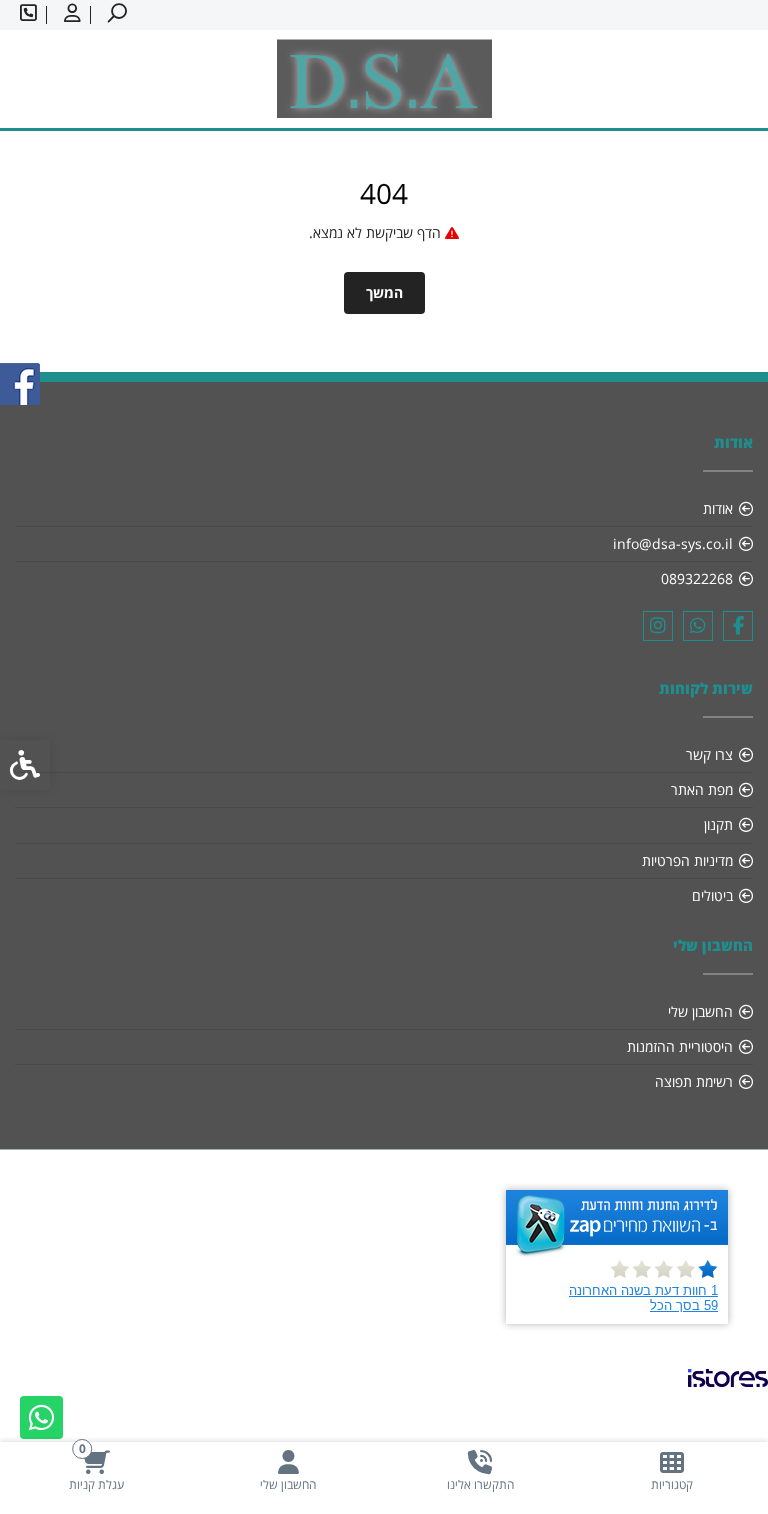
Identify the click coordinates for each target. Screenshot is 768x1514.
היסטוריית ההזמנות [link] (680, 1046)
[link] (672, 1470)
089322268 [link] (697, 578)
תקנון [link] (718, 824)
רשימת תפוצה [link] (694, 1081)
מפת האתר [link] (702, 789)
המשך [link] (384, 292)
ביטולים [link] (712, 895)
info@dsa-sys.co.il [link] (673, 543)
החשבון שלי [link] (700, 1011)
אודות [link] (718, 508)
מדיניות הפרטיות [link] (687, 860)
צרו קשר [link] (709, 754)
